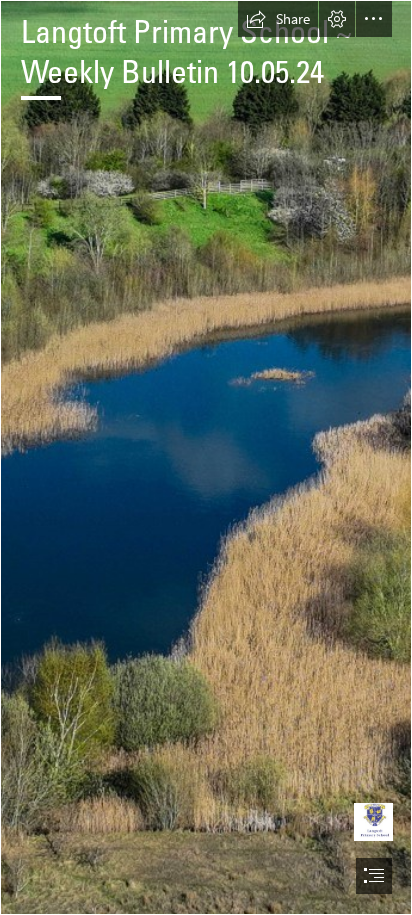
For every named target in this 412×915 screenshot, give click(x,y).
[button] (278, 19)
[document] (206, 457)
